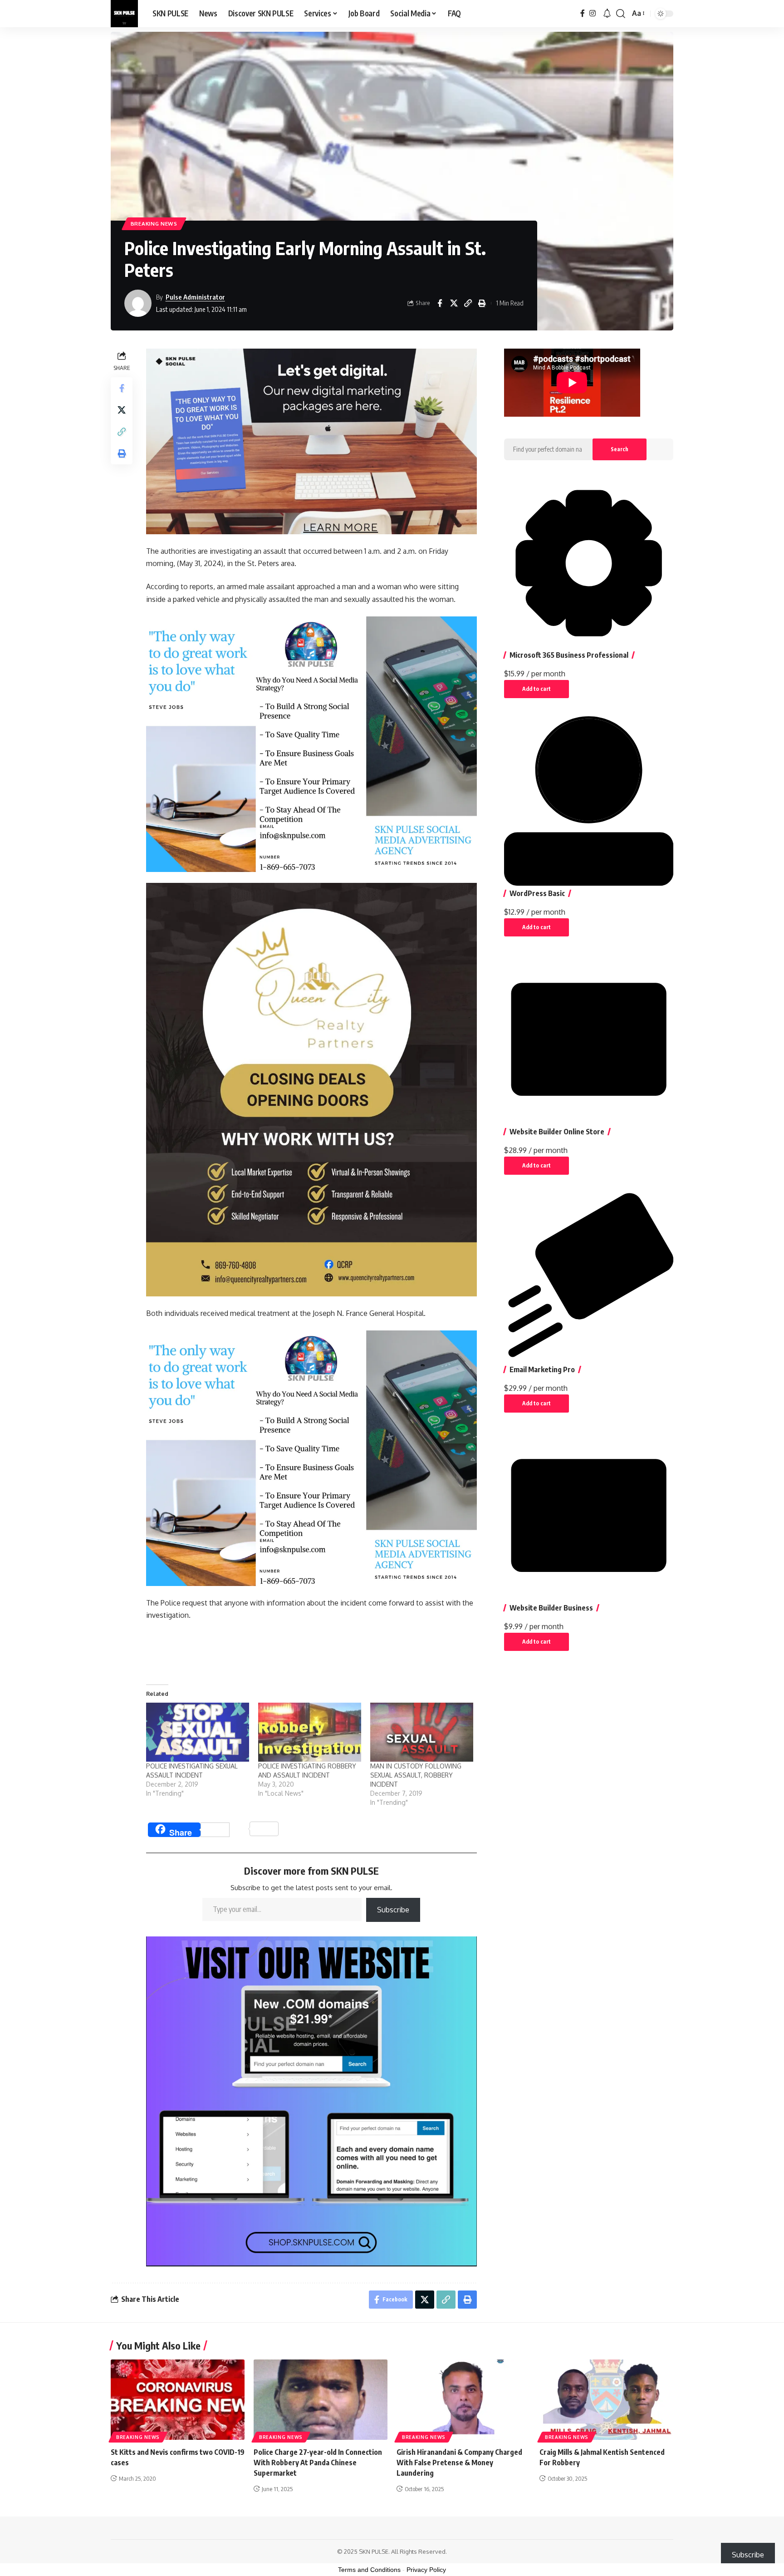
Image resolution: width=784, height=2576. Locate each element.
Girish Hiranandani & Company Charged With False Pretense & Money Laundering (459, 2463)
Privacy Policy (426, 2570)
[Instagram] (593, 13)
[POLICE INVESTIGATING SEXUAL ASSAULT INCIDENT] (198, 1732)
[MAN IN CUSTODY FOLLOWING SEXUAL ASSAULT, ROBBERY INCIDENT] (422, 1732)
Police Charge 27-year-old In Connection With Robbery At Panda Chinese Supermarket (318, 2463)
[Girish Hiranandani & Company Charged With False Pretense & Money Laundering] (463, 2400)
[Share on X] (454, 303)
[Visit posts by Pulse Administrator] (138, 303)
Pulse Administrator (195, 297)
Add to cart (537, 689)
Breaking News (154, 224)
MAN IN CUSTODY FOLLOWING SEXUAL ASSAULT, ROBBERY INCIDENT (416, 1775)
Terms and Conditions (369, 2570)
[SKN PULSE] (124, 14)
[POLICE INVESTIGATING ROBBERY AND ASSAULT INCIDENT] (310, 1732)
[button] (621, 14)
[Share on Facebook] (440, 303)
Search (620, 449)
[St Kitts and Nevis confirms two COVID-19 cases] (178, 2400)
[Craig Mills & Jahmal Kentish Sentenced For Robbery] (606, 2400)
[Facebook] (583, 13)
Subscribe (393, 1910)
